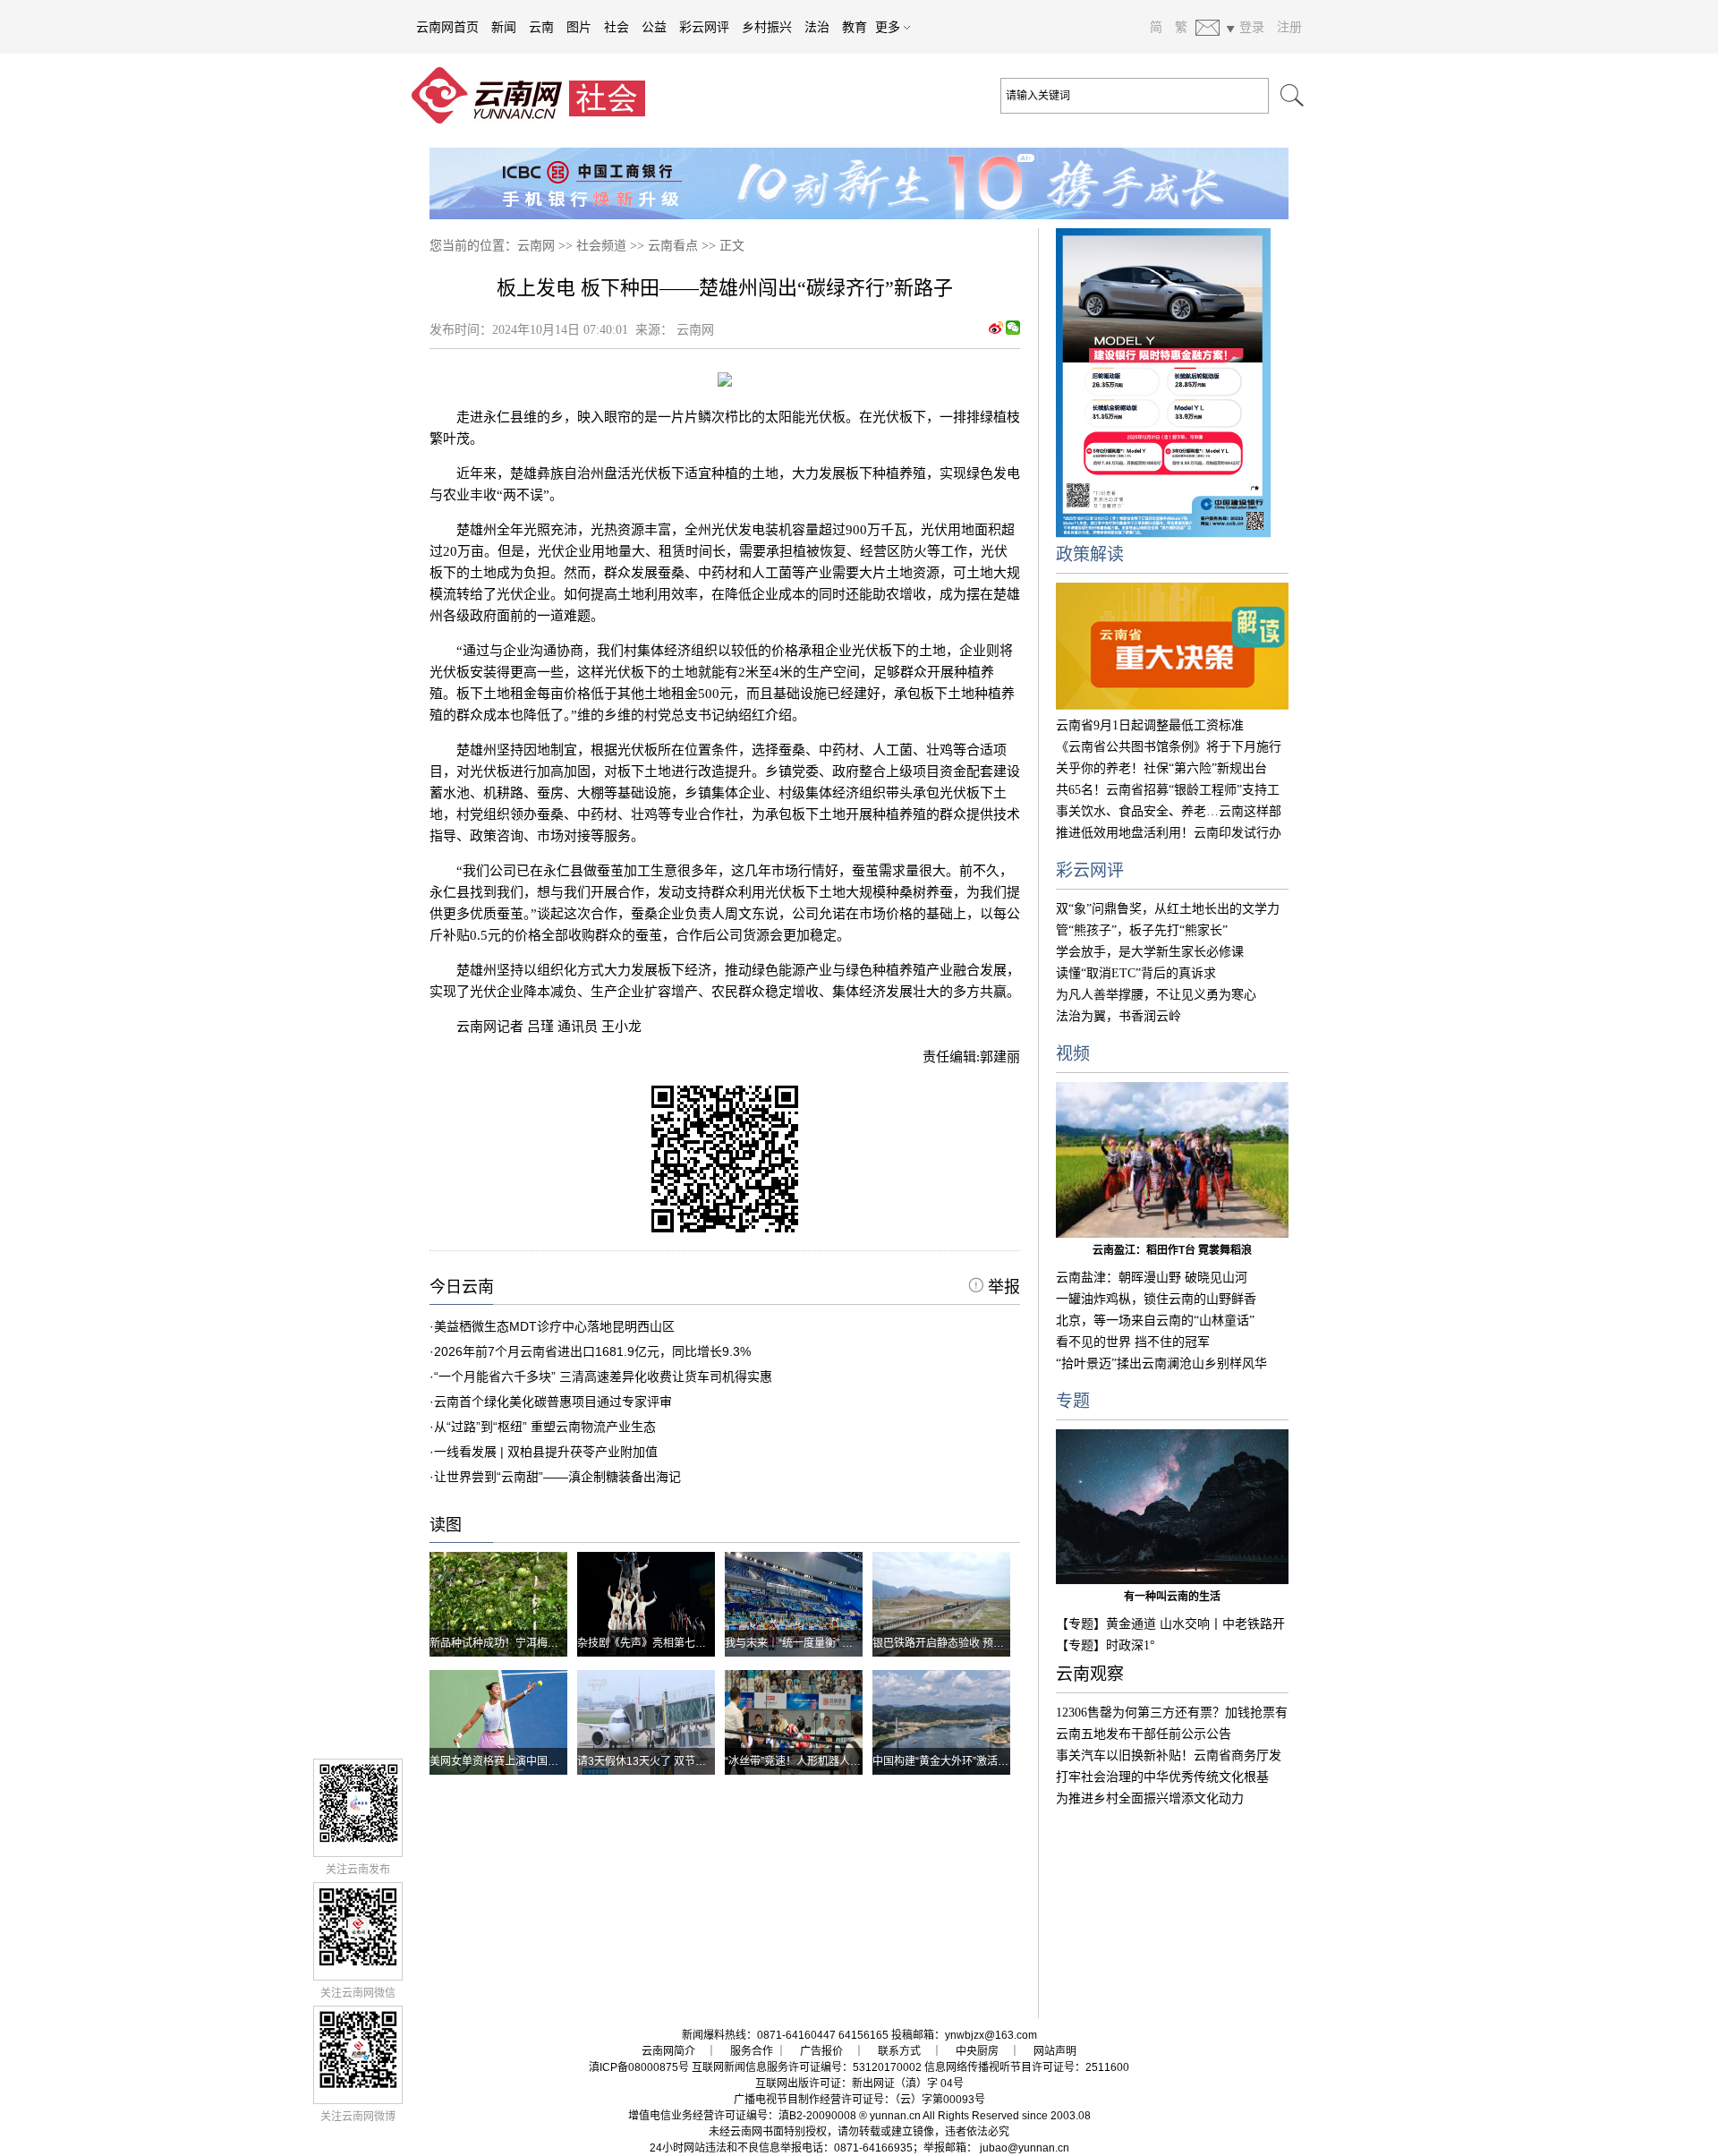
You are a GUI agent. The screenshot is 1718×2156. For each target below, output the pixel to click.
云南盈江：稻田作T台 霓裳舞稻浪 (1172, 1250)
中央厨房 (977, 2051)
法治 (817, 27)
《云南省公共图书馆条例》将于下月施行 (1169, 747)
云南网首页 (447, 27)
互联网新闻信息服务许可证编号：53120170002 (807, 2067)
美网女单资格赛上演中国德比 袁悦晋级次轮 (533, 1761)
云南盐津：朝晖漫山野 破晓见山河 (1152, 1278)
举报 (1002, 1287)
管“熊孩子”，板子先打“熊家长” (1142, 930)
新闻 (504, 27)
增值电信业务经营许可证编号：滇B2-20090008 (742, 2116)
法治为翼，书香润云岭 (1118, 1016)
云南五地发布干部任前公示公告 (1144, 1734)
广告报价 (821, 2051)
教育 (855, 27)
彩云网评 (704, 27)
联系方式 (899, 2051)
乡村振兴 (767, 27)
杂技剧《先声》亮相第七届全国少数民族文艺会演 (695, 1643)
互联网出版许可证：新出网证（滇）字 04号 (859, 2084)
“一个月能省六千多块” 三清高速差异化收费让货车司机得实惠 (603, 1376)
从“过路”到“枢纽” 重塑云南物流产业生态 (545, 1427)
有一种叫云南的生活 (1172, 1597)
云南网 (536, 246)
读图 (446, 1525)
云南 (541, 27)
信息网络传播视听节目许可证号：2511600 (1027, 2067)
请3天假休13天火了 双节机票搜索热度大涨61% (690, 1761)
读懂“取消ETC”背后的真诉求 (1136, 973)
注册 (1289, 27)
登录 (1252, 27)
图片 (579, 27)
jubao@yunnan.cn (1025, 2148)
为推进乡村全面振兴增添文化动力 (1150, 1798)
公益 (654, 27)
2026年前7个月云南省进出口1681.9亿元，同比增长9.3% (592, 1351)
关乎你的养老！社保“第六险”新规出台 (1161, 768)
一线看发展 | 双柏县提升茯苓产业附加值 (546, 1452)
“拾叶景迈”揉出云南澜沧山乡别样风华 (1161, 1363)
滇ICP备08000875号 (639, 2067)
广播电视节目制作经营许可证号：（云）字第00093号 (859, 2100)
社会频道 (601, 246)
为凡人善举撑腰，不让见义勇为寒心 (1156, 995)
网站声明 (1055, 2051)
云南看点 (673, 246)
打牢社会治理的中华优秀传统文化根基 (1162, 1777)
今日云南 (462, 1287)
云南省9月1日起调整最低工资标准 (1150, 725)
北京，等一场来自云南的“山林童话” (1155, 1321)
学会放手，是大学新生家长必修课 (1150, 952)
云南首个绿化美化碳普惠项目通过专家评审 (553, 1402)
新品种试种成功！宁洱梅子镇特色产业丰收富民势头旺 (558, 1643)
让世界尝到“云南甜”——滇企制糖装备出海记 (557, 1477)
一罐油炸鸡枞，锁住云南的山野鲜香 (1156, 1299)
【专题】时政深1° (1106, 1645)
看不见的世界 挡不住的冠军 (1133, 1342)
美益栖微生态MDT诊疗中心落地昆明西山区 (554, 1326)
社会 (617, 27)
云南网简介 (668, 2051)
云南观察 (1090, 1674)
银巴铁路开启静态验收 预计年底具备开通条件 (981, 1643)
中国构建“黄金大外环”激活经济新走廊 (962, 1761)
